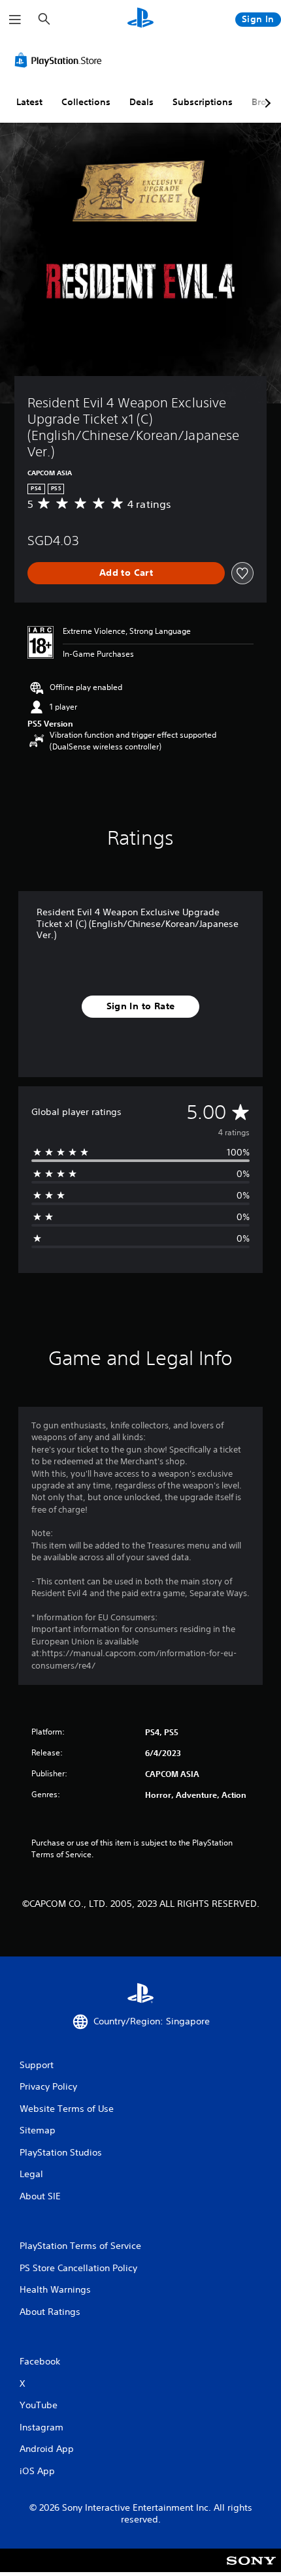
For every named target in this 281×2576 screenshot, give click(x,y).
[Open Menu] (15, 20)
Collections (86, 102)
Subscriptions (203, 102)
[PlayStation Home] (140, 19)
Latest (29, 102)
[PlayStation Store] (61, 60)
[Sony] (251, 2569)
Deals (141, 102)
